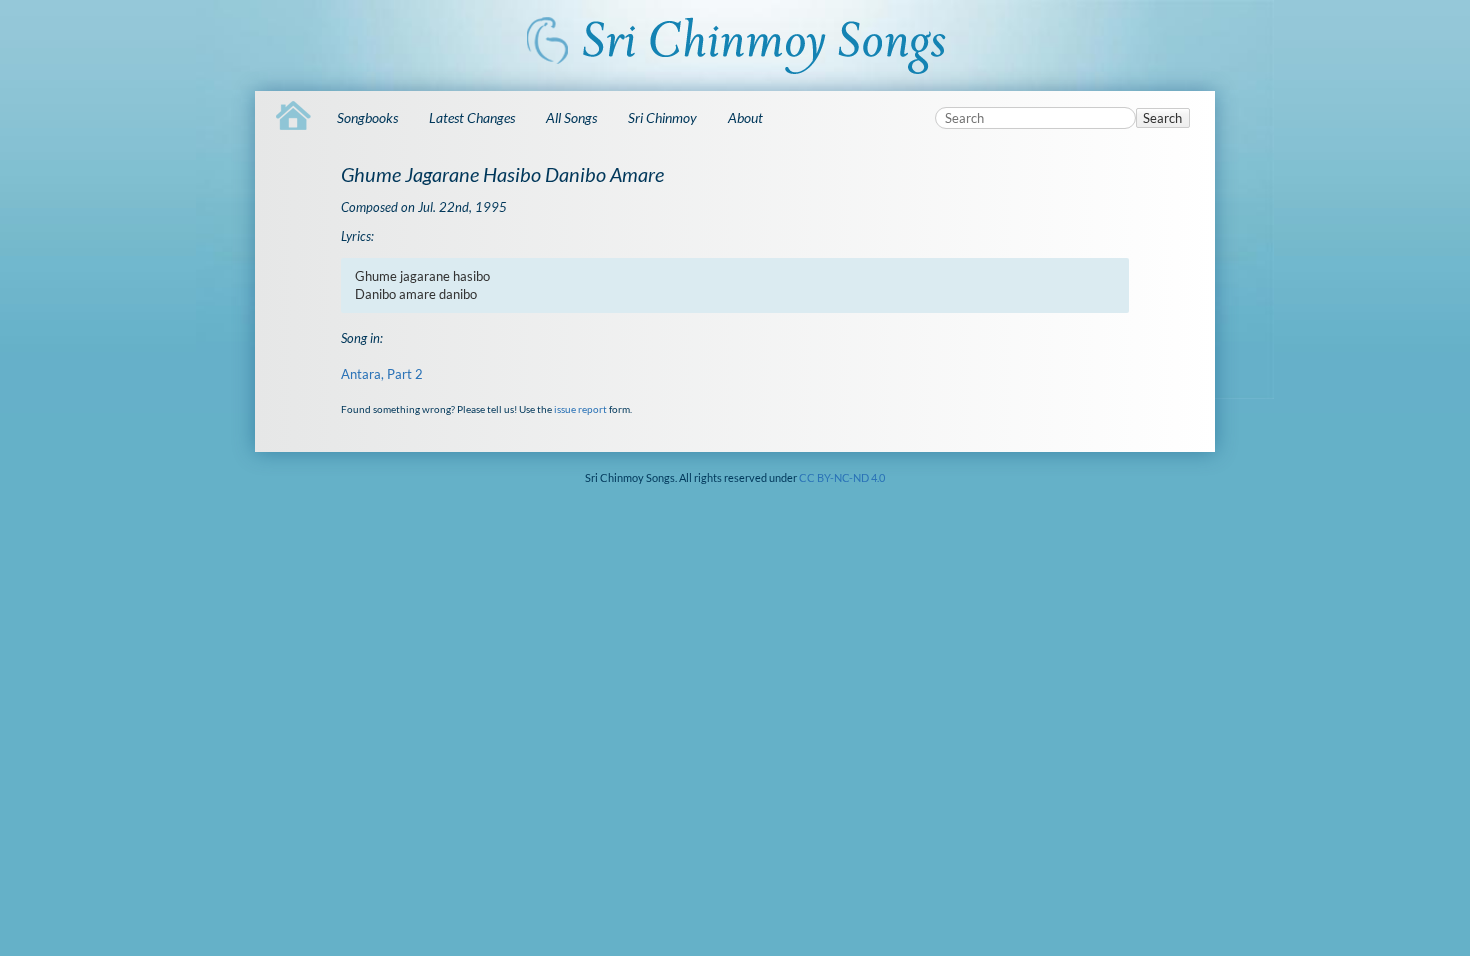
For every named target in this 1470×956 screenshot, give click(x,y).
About (745, 117)
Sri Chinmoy (662, 117)
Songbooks (367, 117)
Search (1162, 118)
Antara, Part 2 (382, 374)
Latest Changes (472, 117)
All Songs (571, 117)
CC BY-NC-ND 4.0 (842, 477)
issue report (580, 409)
